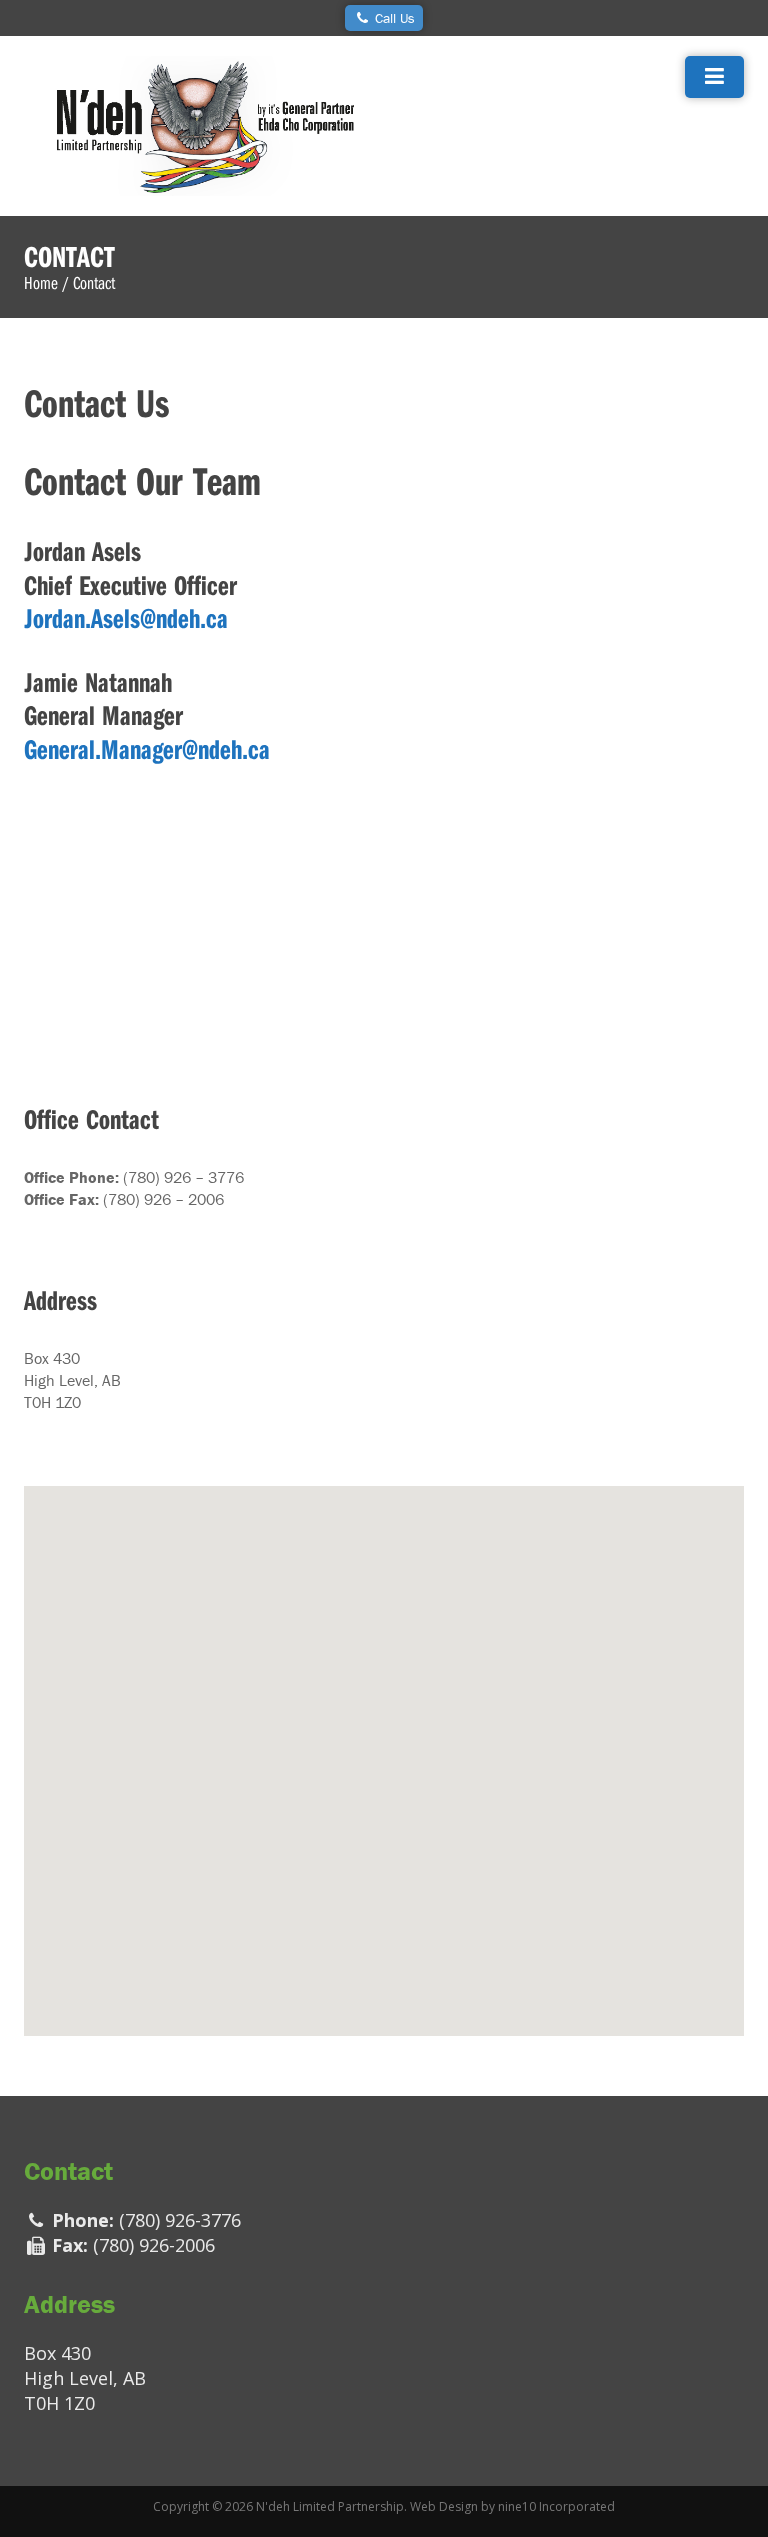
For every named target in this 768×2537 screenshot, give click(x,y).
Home (41, 282)
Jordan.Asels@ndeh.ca (126, 617)
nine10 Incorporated (556, 2506)
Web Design (444, 2506)
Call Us (393, 18)
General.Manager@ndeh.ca (147, 748)
